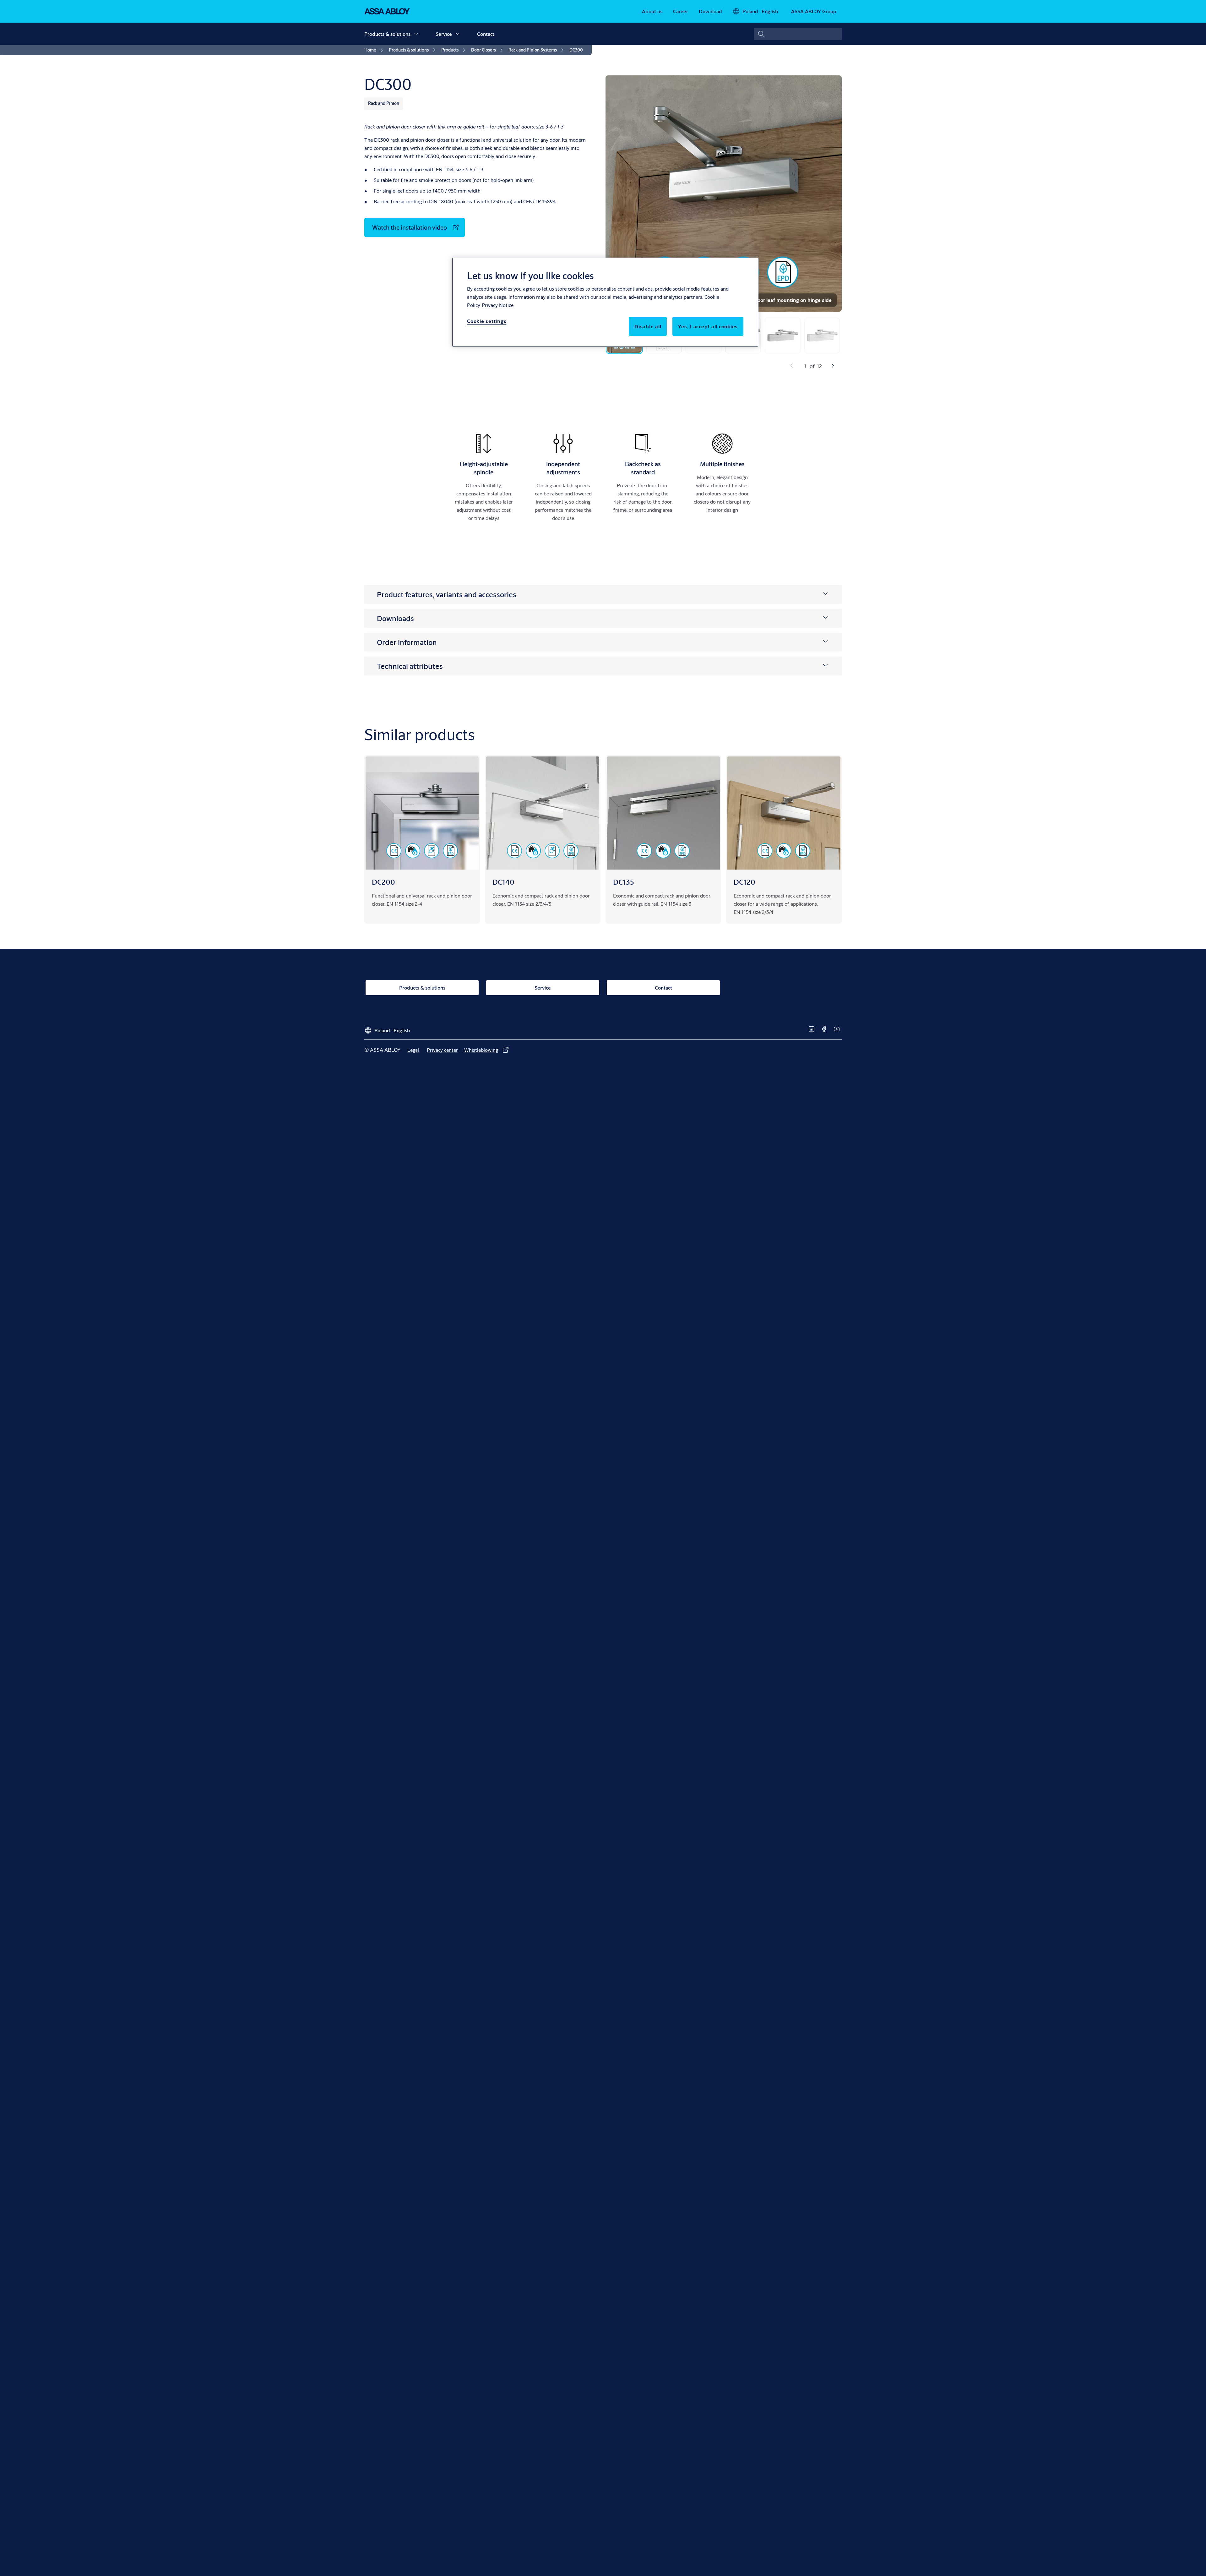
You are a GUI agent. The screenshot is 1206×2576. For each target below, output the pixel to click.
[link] (652, 11)
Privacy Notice (498, 305)
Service (444, 34)
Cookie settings (487, 321)
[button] (416, 34)
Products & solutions (387, 34)
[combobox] (798, 34)
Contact (486, 34)
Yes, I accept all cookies (708, 326)
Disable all (648, 326)
